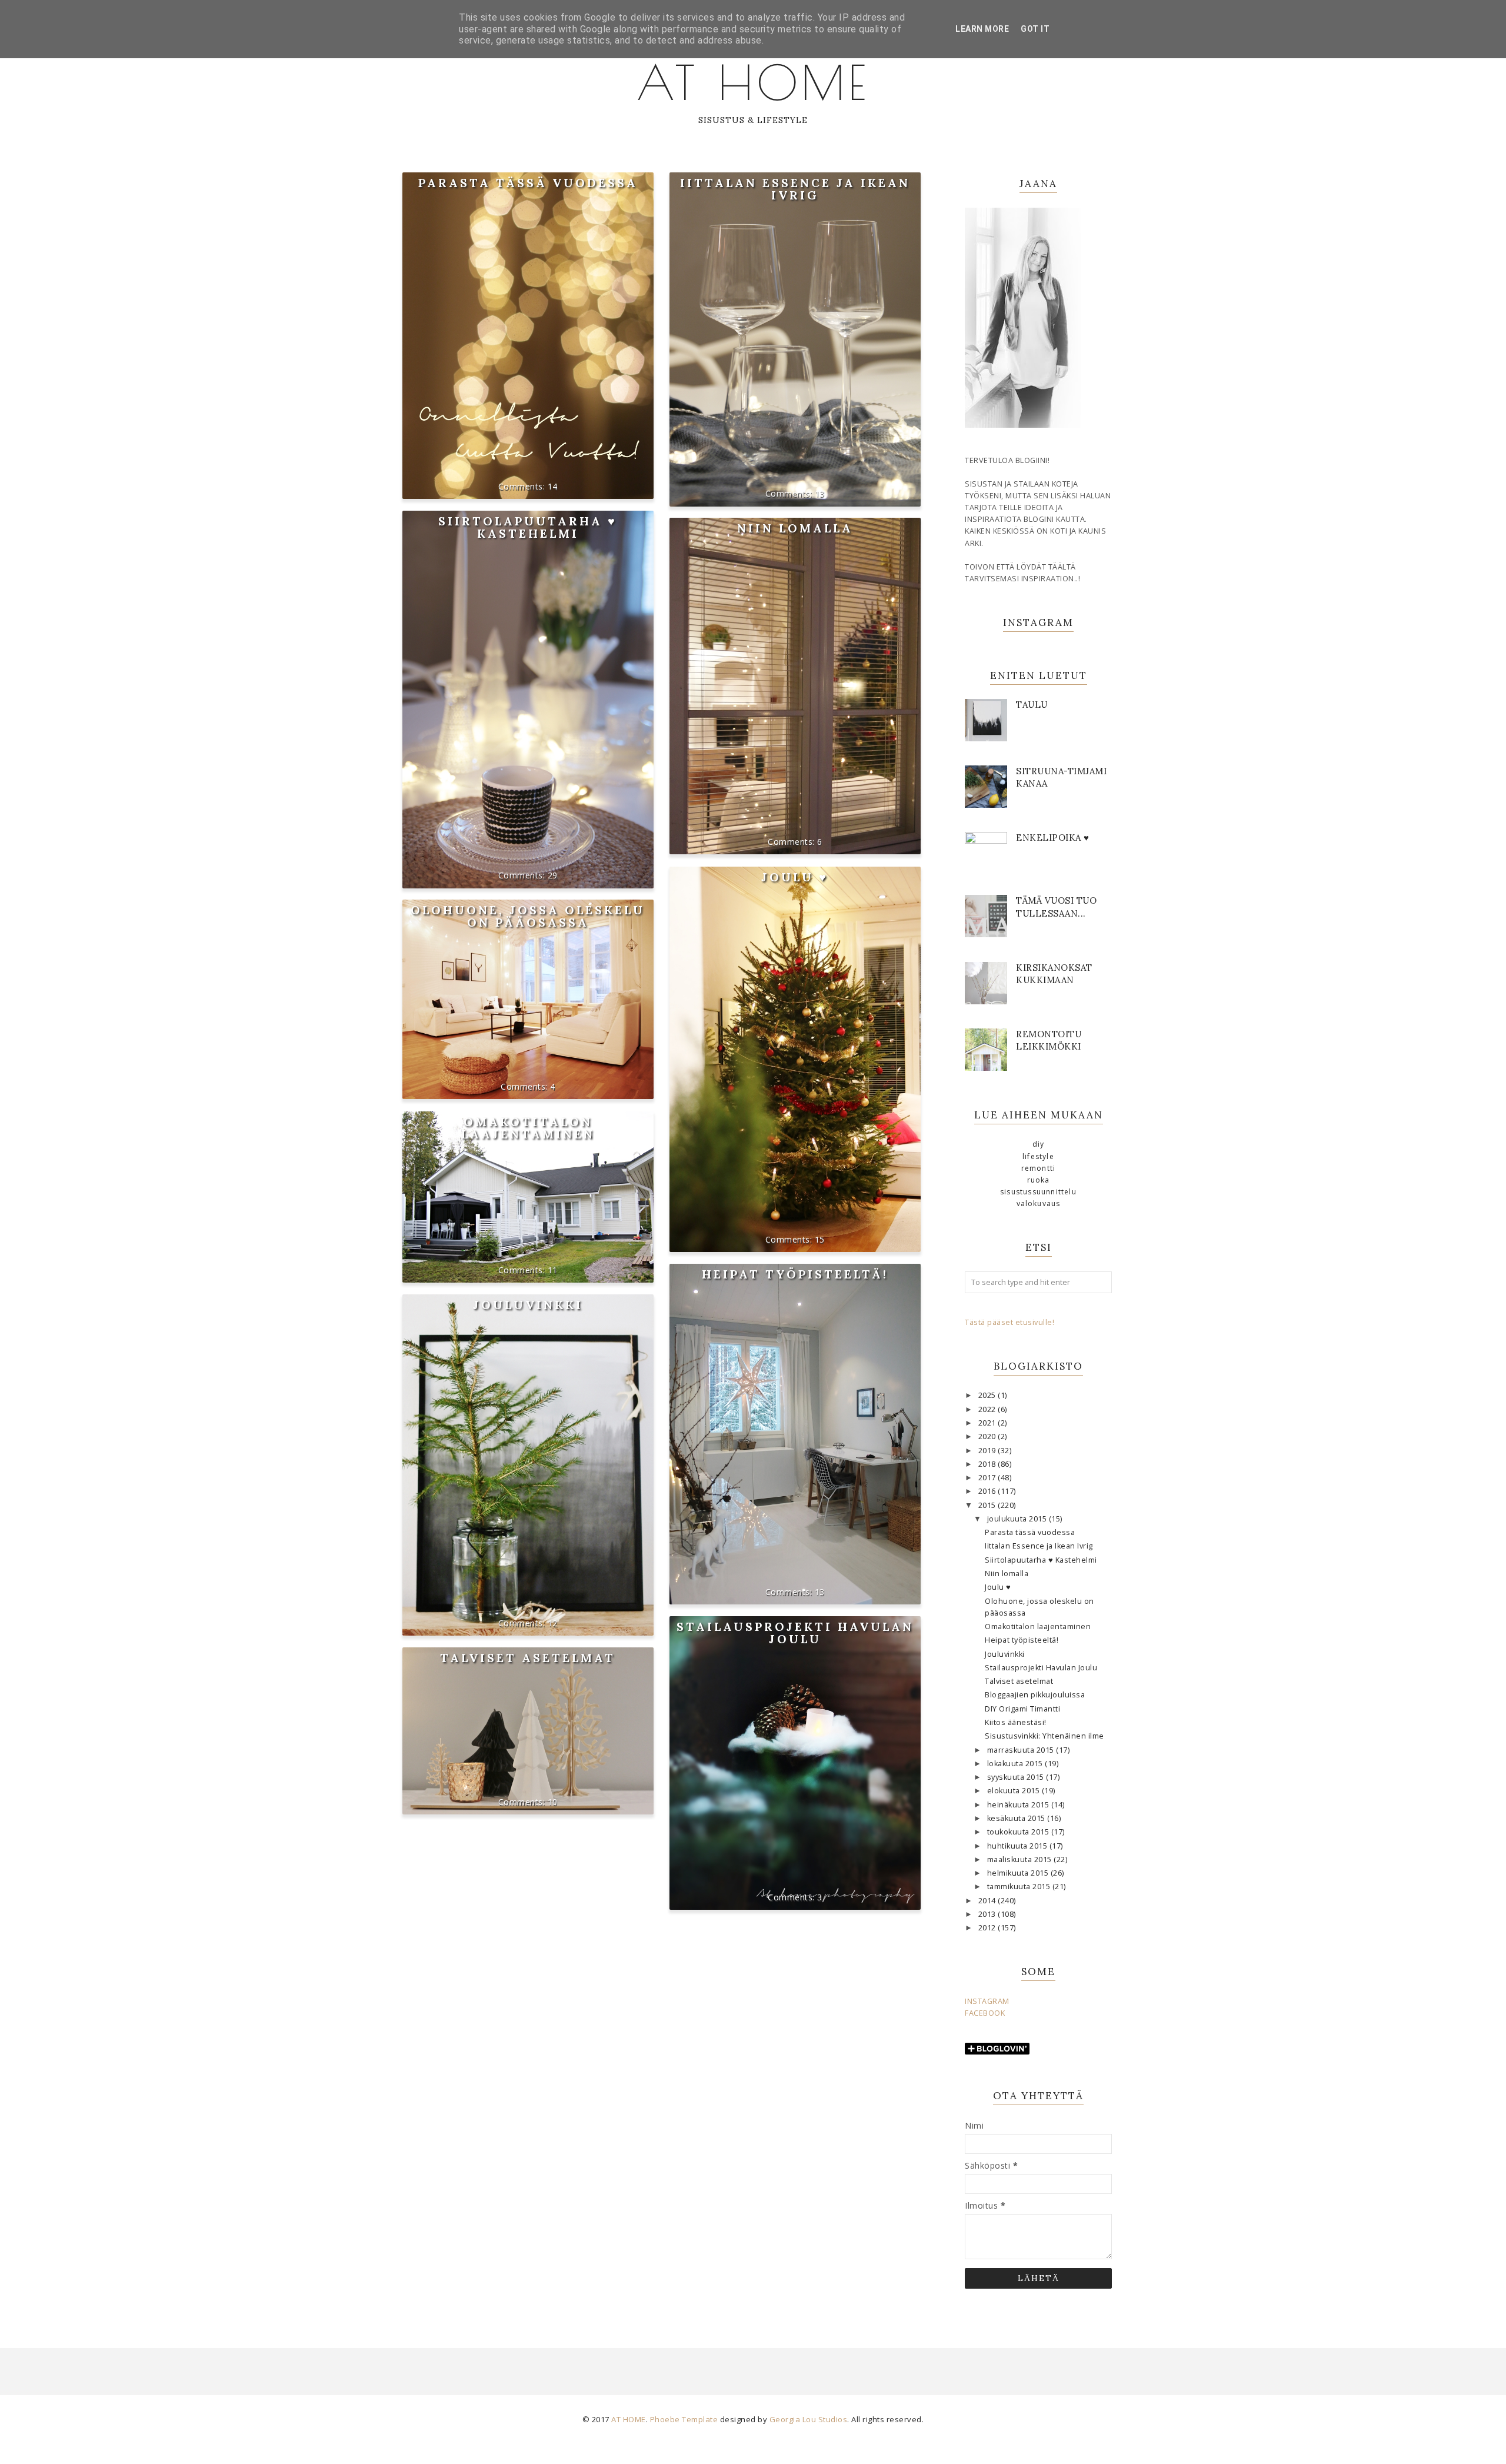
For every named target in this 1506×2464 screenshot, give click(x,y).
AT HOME (753, 82)
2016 (988, 1491)
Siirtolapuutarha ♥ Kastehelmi (528, 527)
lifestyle (1038, 1156)
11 (553, 1270)
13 (820, 493)
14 (553, 486)
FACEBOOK (985, 2013)
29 (553, 875)
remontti (1039, 1168)
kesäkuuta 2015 (1017, 1818)
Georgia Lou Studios (809, 2419)
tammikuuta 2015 (1020, 1887)
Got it (1035, 29)
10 (553, 1802)
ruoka (1039, 1180)
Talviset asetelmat (528, 1658)
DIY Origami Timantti (1022, 1709)
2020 (988, 1436)
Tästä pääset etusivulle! (1009, 1322)
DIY (1039, 1144)
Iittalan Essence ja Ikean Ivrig (795, 189)
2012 (988, 1928)
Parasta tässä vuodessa (528, 183)
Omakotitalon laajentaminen (528, 1128)
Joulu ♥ (795, 877)
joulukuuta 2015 (1018, 1519)
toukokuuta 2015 (1019, 1832)
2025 (988, 1395)
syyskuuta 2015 (1017, 1777)
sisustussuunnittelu (1038, 1192)
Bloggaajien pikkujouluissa (1035, 1695)
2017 (988, 1478)
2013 (988, 1914)
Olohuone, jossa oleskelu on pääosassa (528, 916)
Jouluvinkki (528, 1305)
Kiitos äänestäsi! (1016, 1722)
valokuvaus (1039, 1203)
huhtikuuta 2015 (1018, 1846)
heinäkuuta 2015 (1019, 1805)
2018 (988, 1464)
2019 (988, 1451)
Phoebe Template (684, 2419)
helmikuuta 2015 (1019, 1873)
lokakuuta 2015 (1016, 1764)
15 (820, 1239)
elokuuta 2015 (1014, 1791)
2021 (988, 1423)
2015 (988, 1505)
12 (553, 1623)
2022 (988, 1409)
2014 (988, 1901)
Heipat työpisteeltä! (795, 1274)
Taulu (1032, 705)
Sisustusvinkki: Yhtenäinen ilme (1044, 1736)
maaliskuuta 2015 (1021, 1859)
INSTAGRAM (987, 2001)
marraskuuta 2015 (1022, 1750)
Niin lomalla (795, 528)
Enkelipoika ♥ (1053, 838)
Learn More (982, 29)
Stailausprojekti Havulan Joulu (795, 1633)
